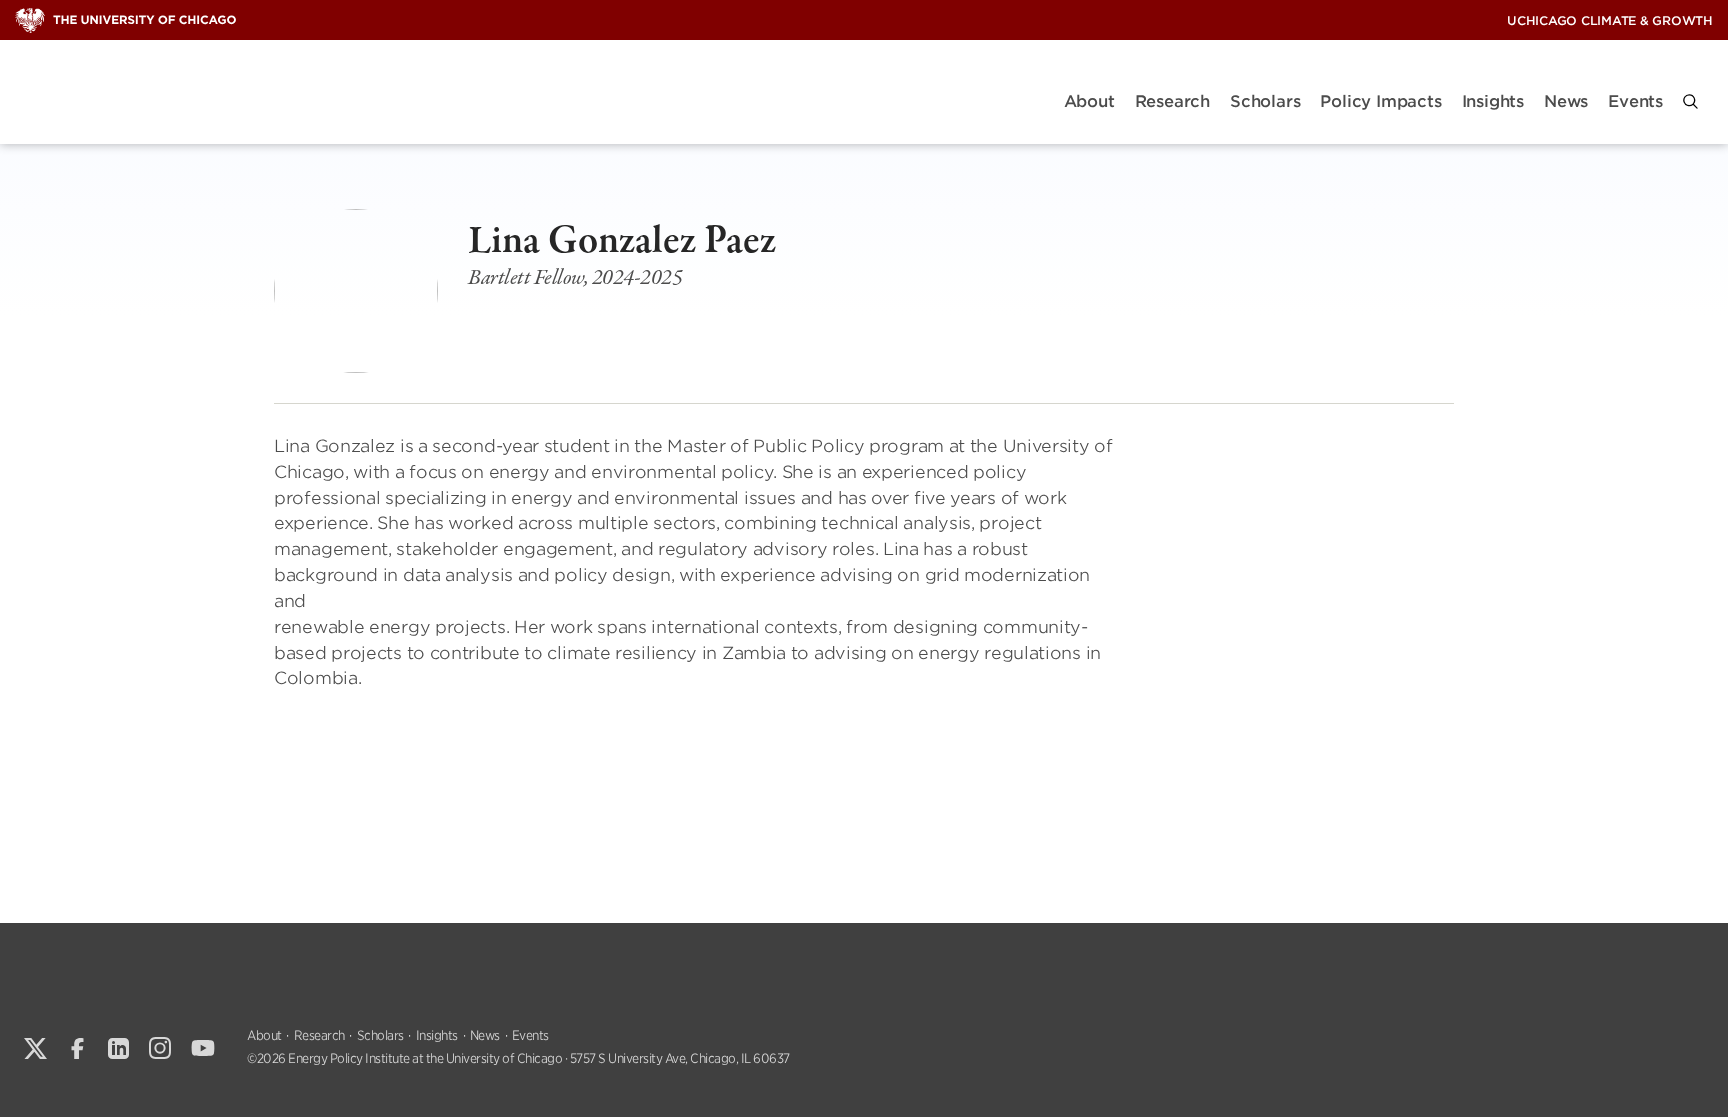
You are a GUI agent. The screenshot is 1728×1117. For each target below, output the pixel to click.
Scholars (1265, 101)
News (1566, 101)
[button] (1690, 101)
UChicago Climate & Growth (1610, 20)
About (1089, 101)
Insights (1493, 101)
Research (1172, 101)
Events (1635, 101)
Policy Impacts (1380, 101)
